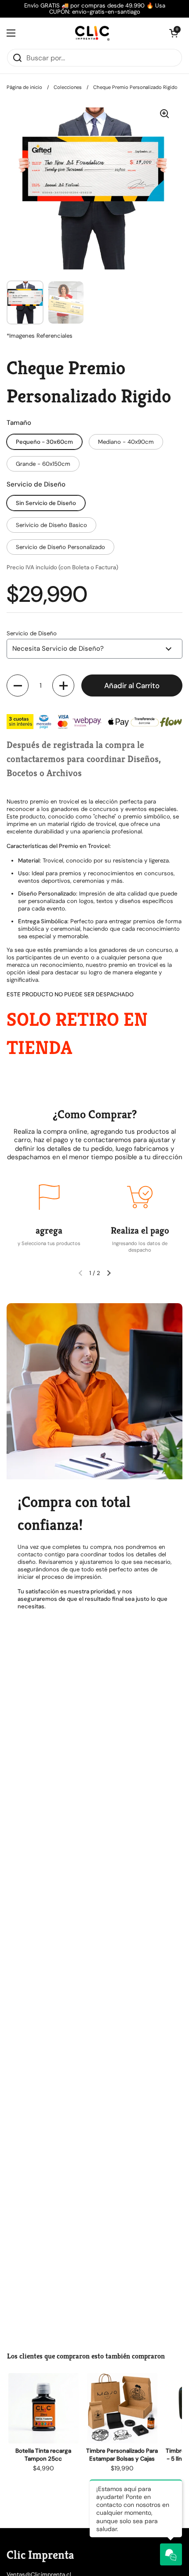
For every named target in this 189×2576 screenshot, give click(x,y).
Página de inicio (24, 87)
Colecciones (68, 87)
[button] (18, 685)
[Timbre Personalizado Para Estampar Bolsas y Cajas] (122, 2408)
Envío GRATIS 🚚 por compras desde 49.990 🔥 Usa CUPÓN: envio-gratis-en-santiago (95, 9)
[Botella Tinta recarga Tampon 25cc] (43, 2408)
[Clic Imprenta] (92, 33)
